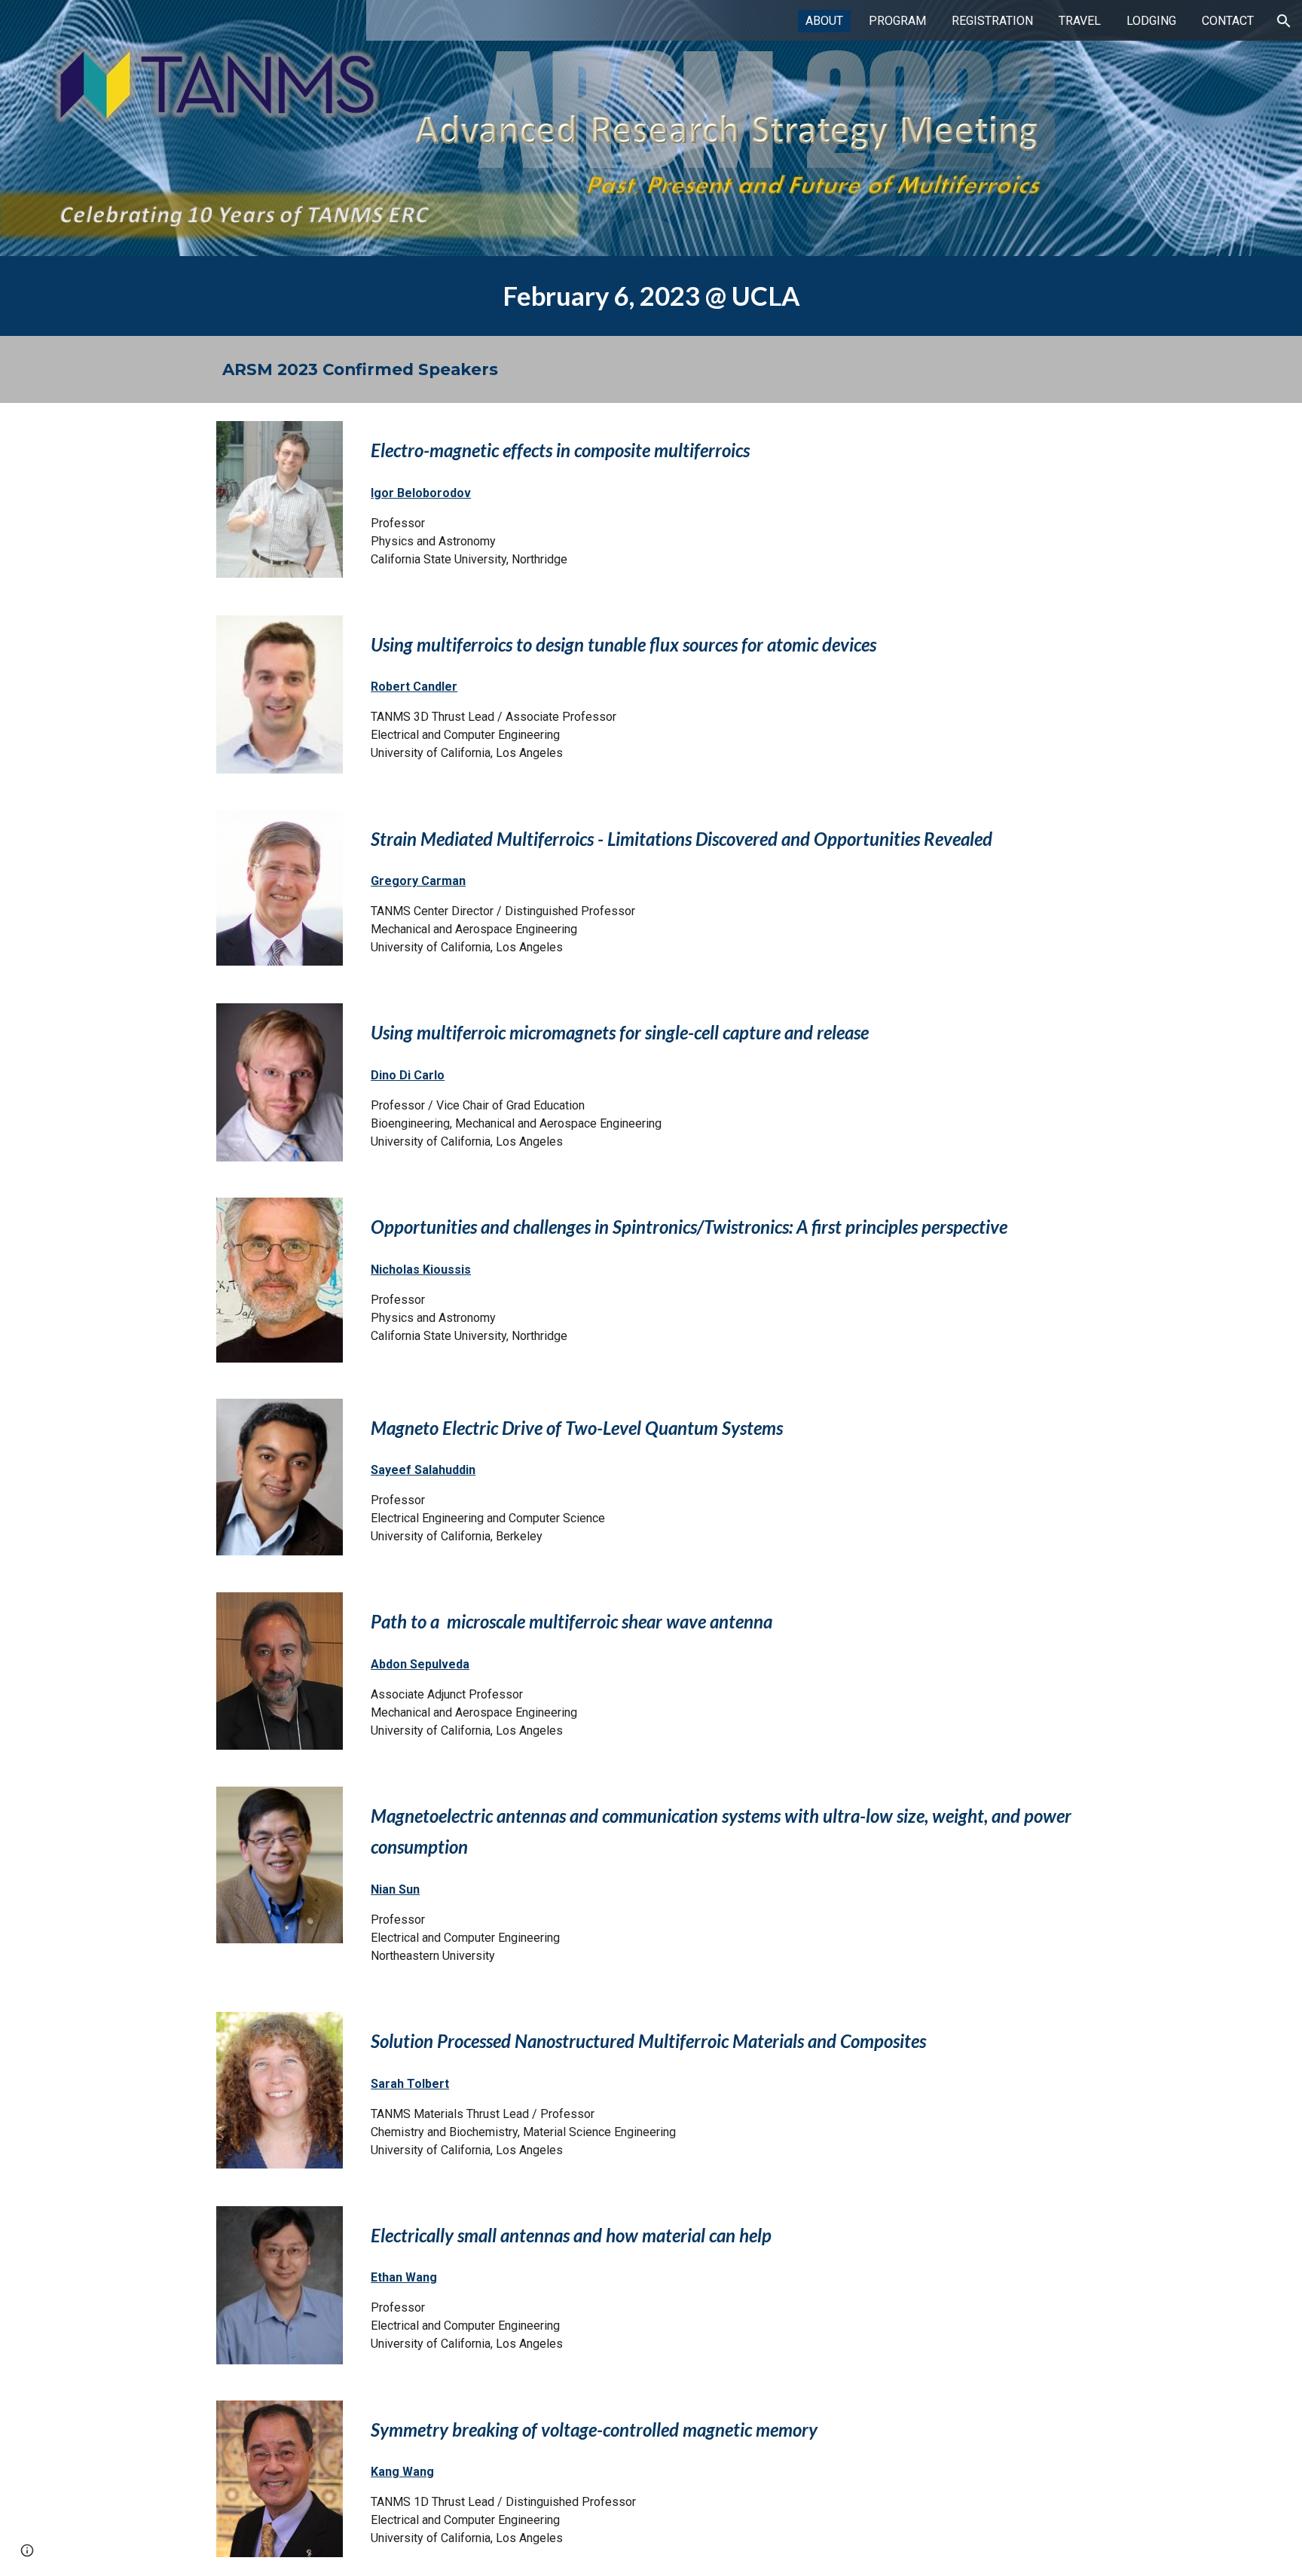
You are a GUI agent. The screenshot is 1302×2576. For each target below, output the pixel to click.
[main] (651, 296)
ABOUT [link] (824, 21)
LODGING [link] (1151, 21)
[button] (1284, 21)
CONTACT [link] (1228, 21)
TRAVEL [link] (1080, 21)
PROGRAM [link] (897, 21)
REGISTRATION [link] (992, 21)
